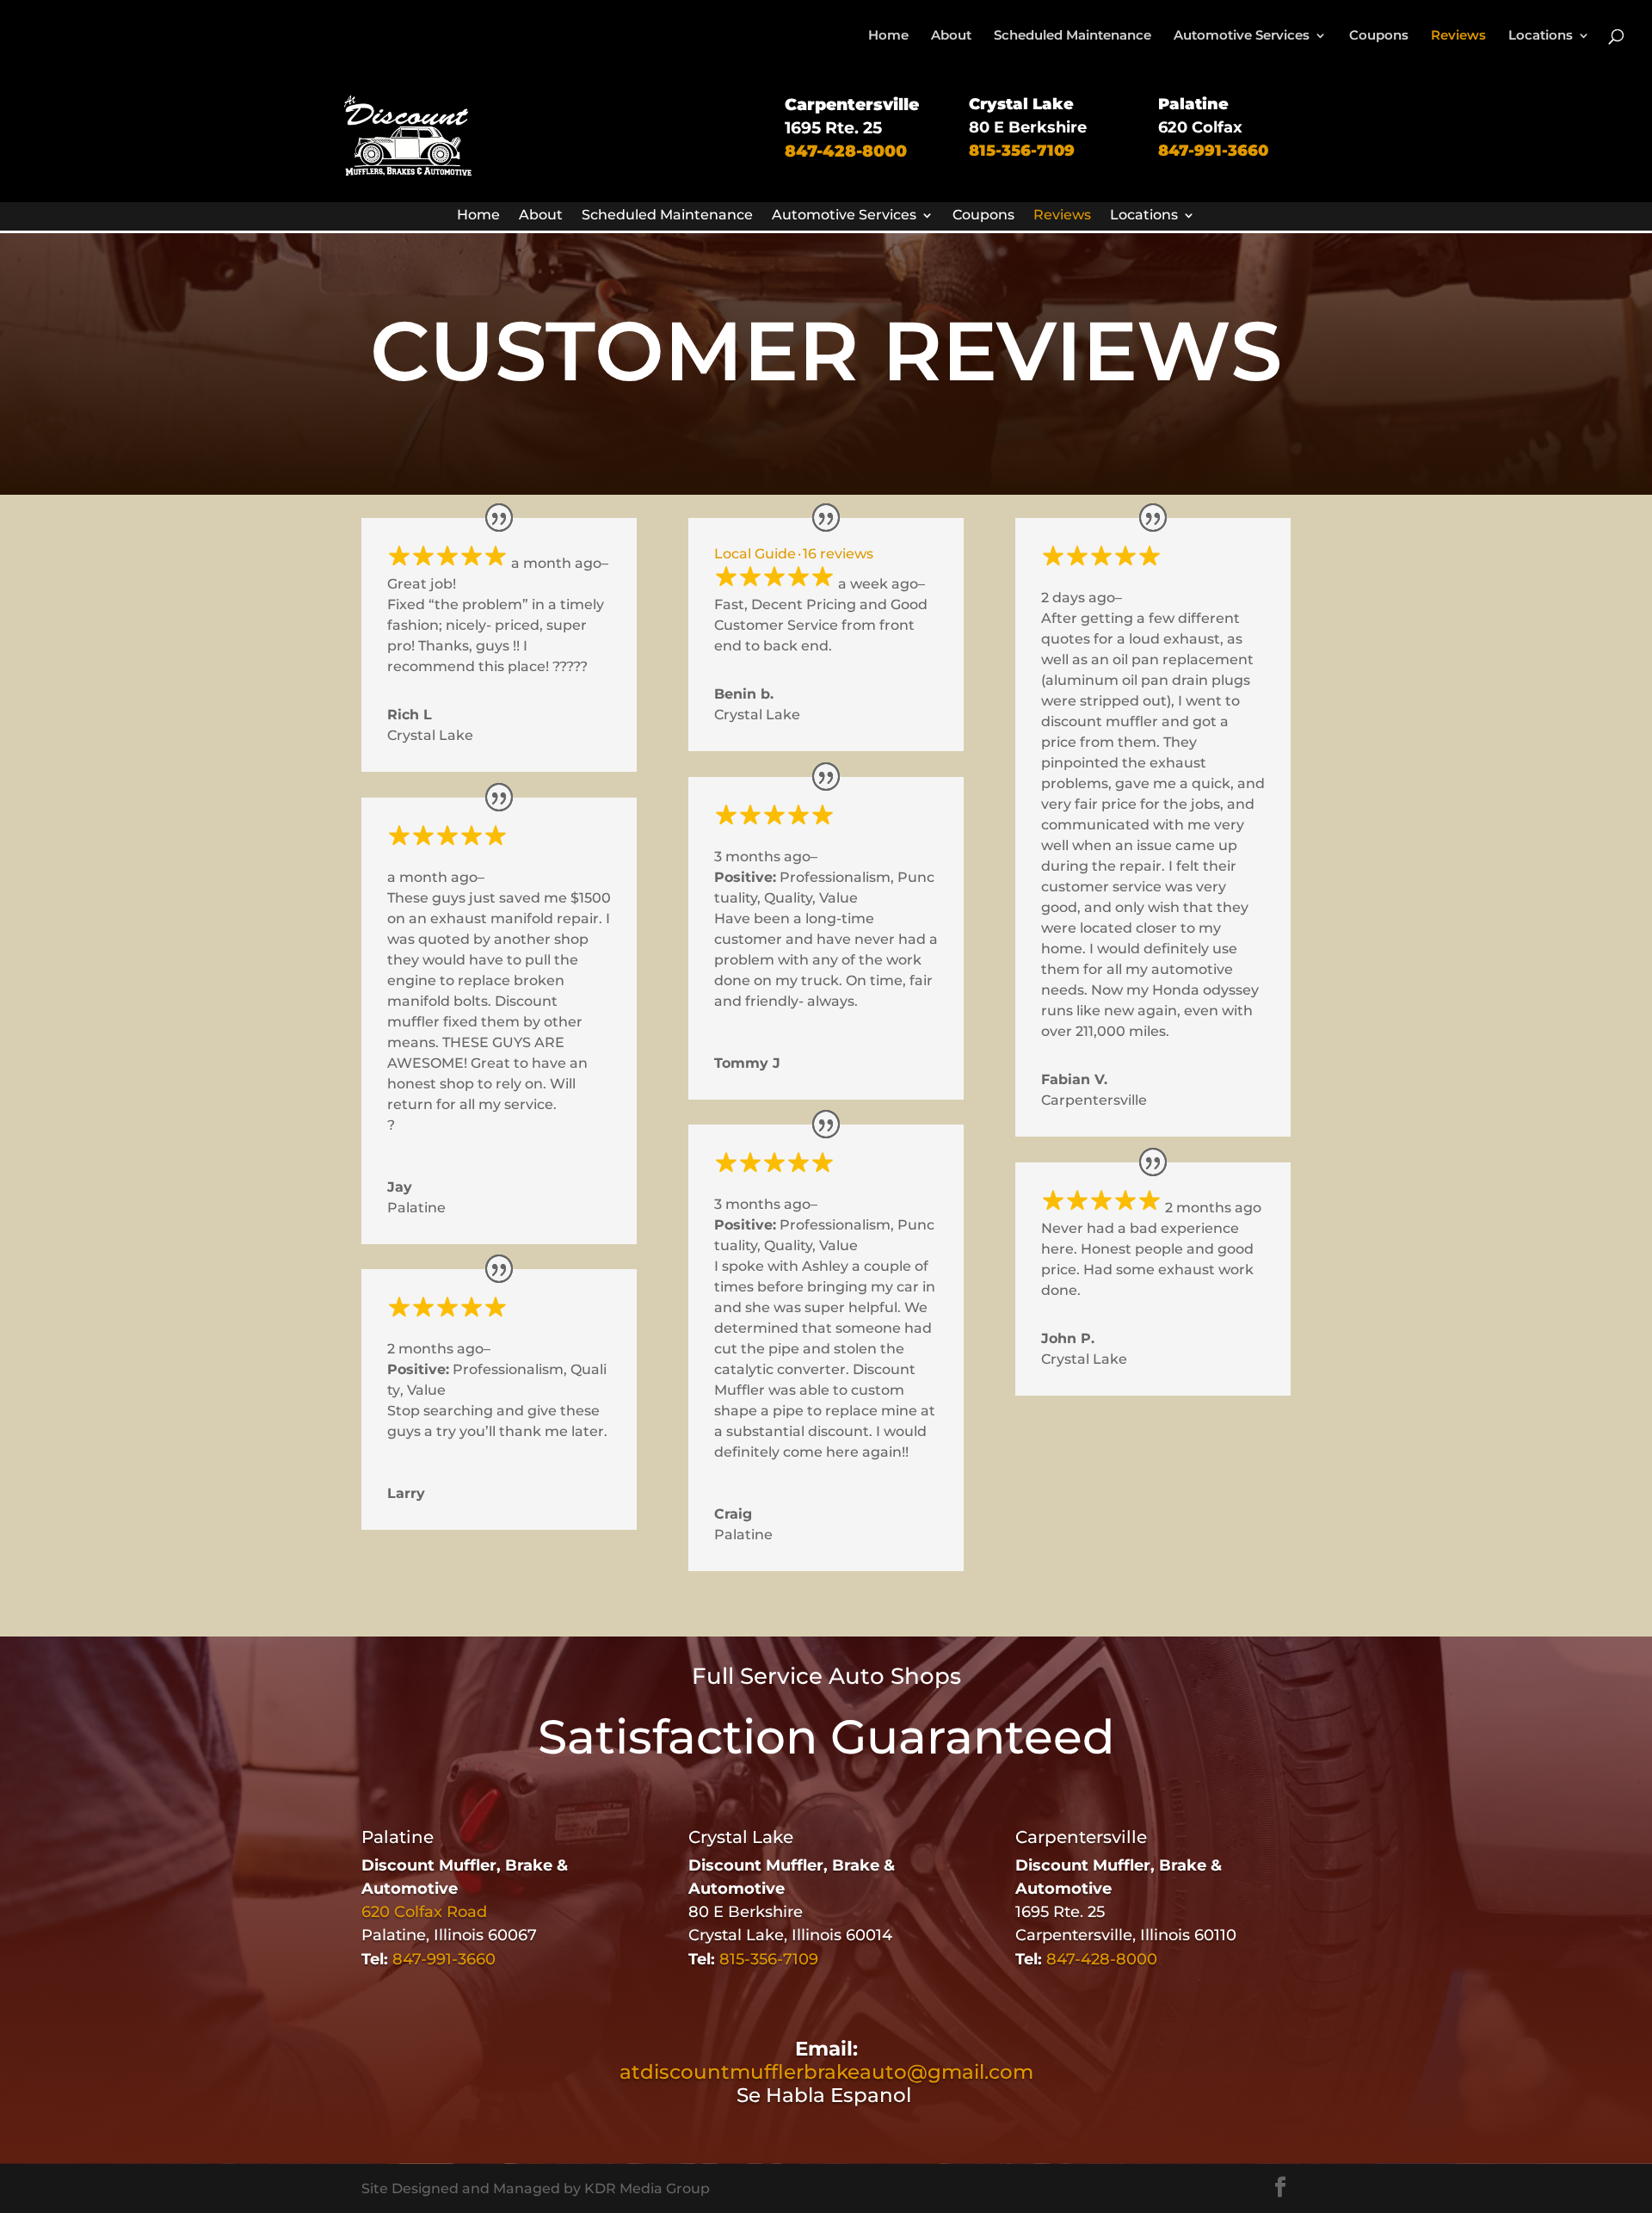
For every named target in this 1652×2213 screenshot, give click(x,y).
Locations (1541, 36)
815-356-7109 (1022, 151)
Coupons (1379, 36)
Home (888, 36)
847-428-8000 (846, 151)
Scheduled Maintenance (1073, 36)
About (951, 36)
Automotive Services (1242, 36)
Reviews (1458, 36)
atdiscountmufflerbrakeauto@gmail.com (826, 2072)
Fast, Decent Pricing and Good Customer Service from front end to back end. (821, 625)
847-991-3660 (1213, 151)
